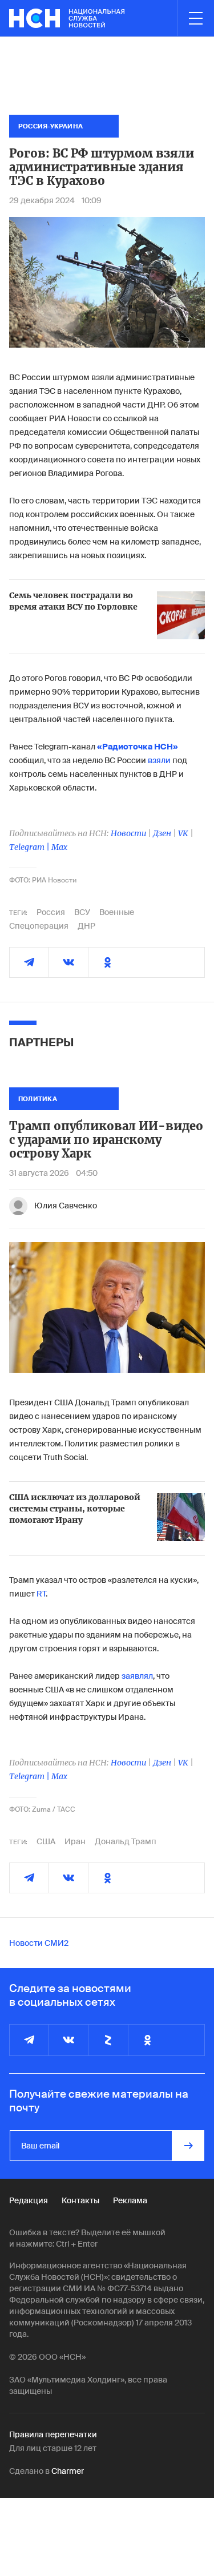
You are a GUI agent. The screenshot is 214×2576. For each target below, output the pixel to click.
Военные (117, 912)
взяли (159, 760)
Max (59, 847)
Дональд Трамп (126, 1841)
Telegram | (30, 847)
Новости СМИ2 (39, 1943)
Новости (128, 833)
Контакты (80, 2200)
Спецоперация (39, 926)
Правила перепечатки (53, 2434)
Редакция (29, 2200)
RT (41, 1594)
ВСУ (82, 912)
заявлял (137, 1676)
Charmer (68, 2471)
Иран (75, 1841)
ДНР (86, 926)
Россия (51, 912)
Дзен (162, 833)
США (46, 1841)
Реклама (130, 2200)
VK (183, 833)
